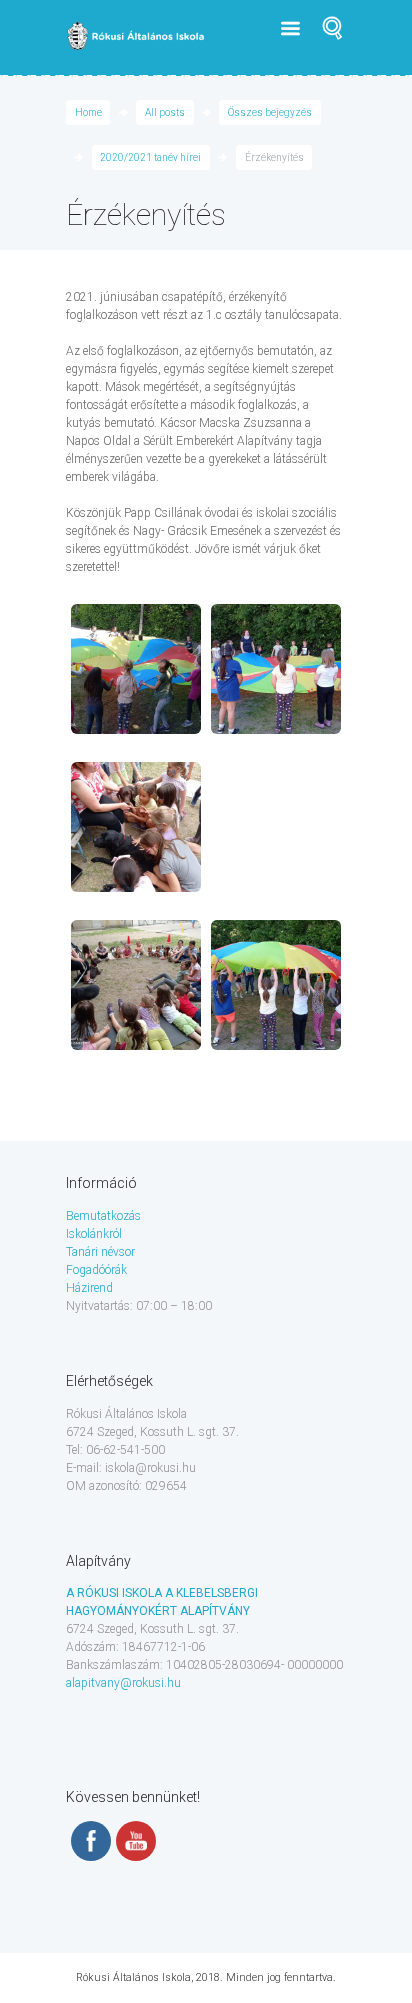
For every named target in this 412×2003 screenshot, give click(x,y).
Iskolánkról (94, 1234)
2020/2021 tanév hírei (150, 157)
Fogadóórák (96, 1270)
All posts (165, 112)
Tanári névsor (100, 1252)
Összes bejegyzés (270, 112)
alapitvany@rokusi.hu (123, 1683)
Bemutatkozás (103, 1216)
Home (88, 112)
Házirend (89, 1288)
